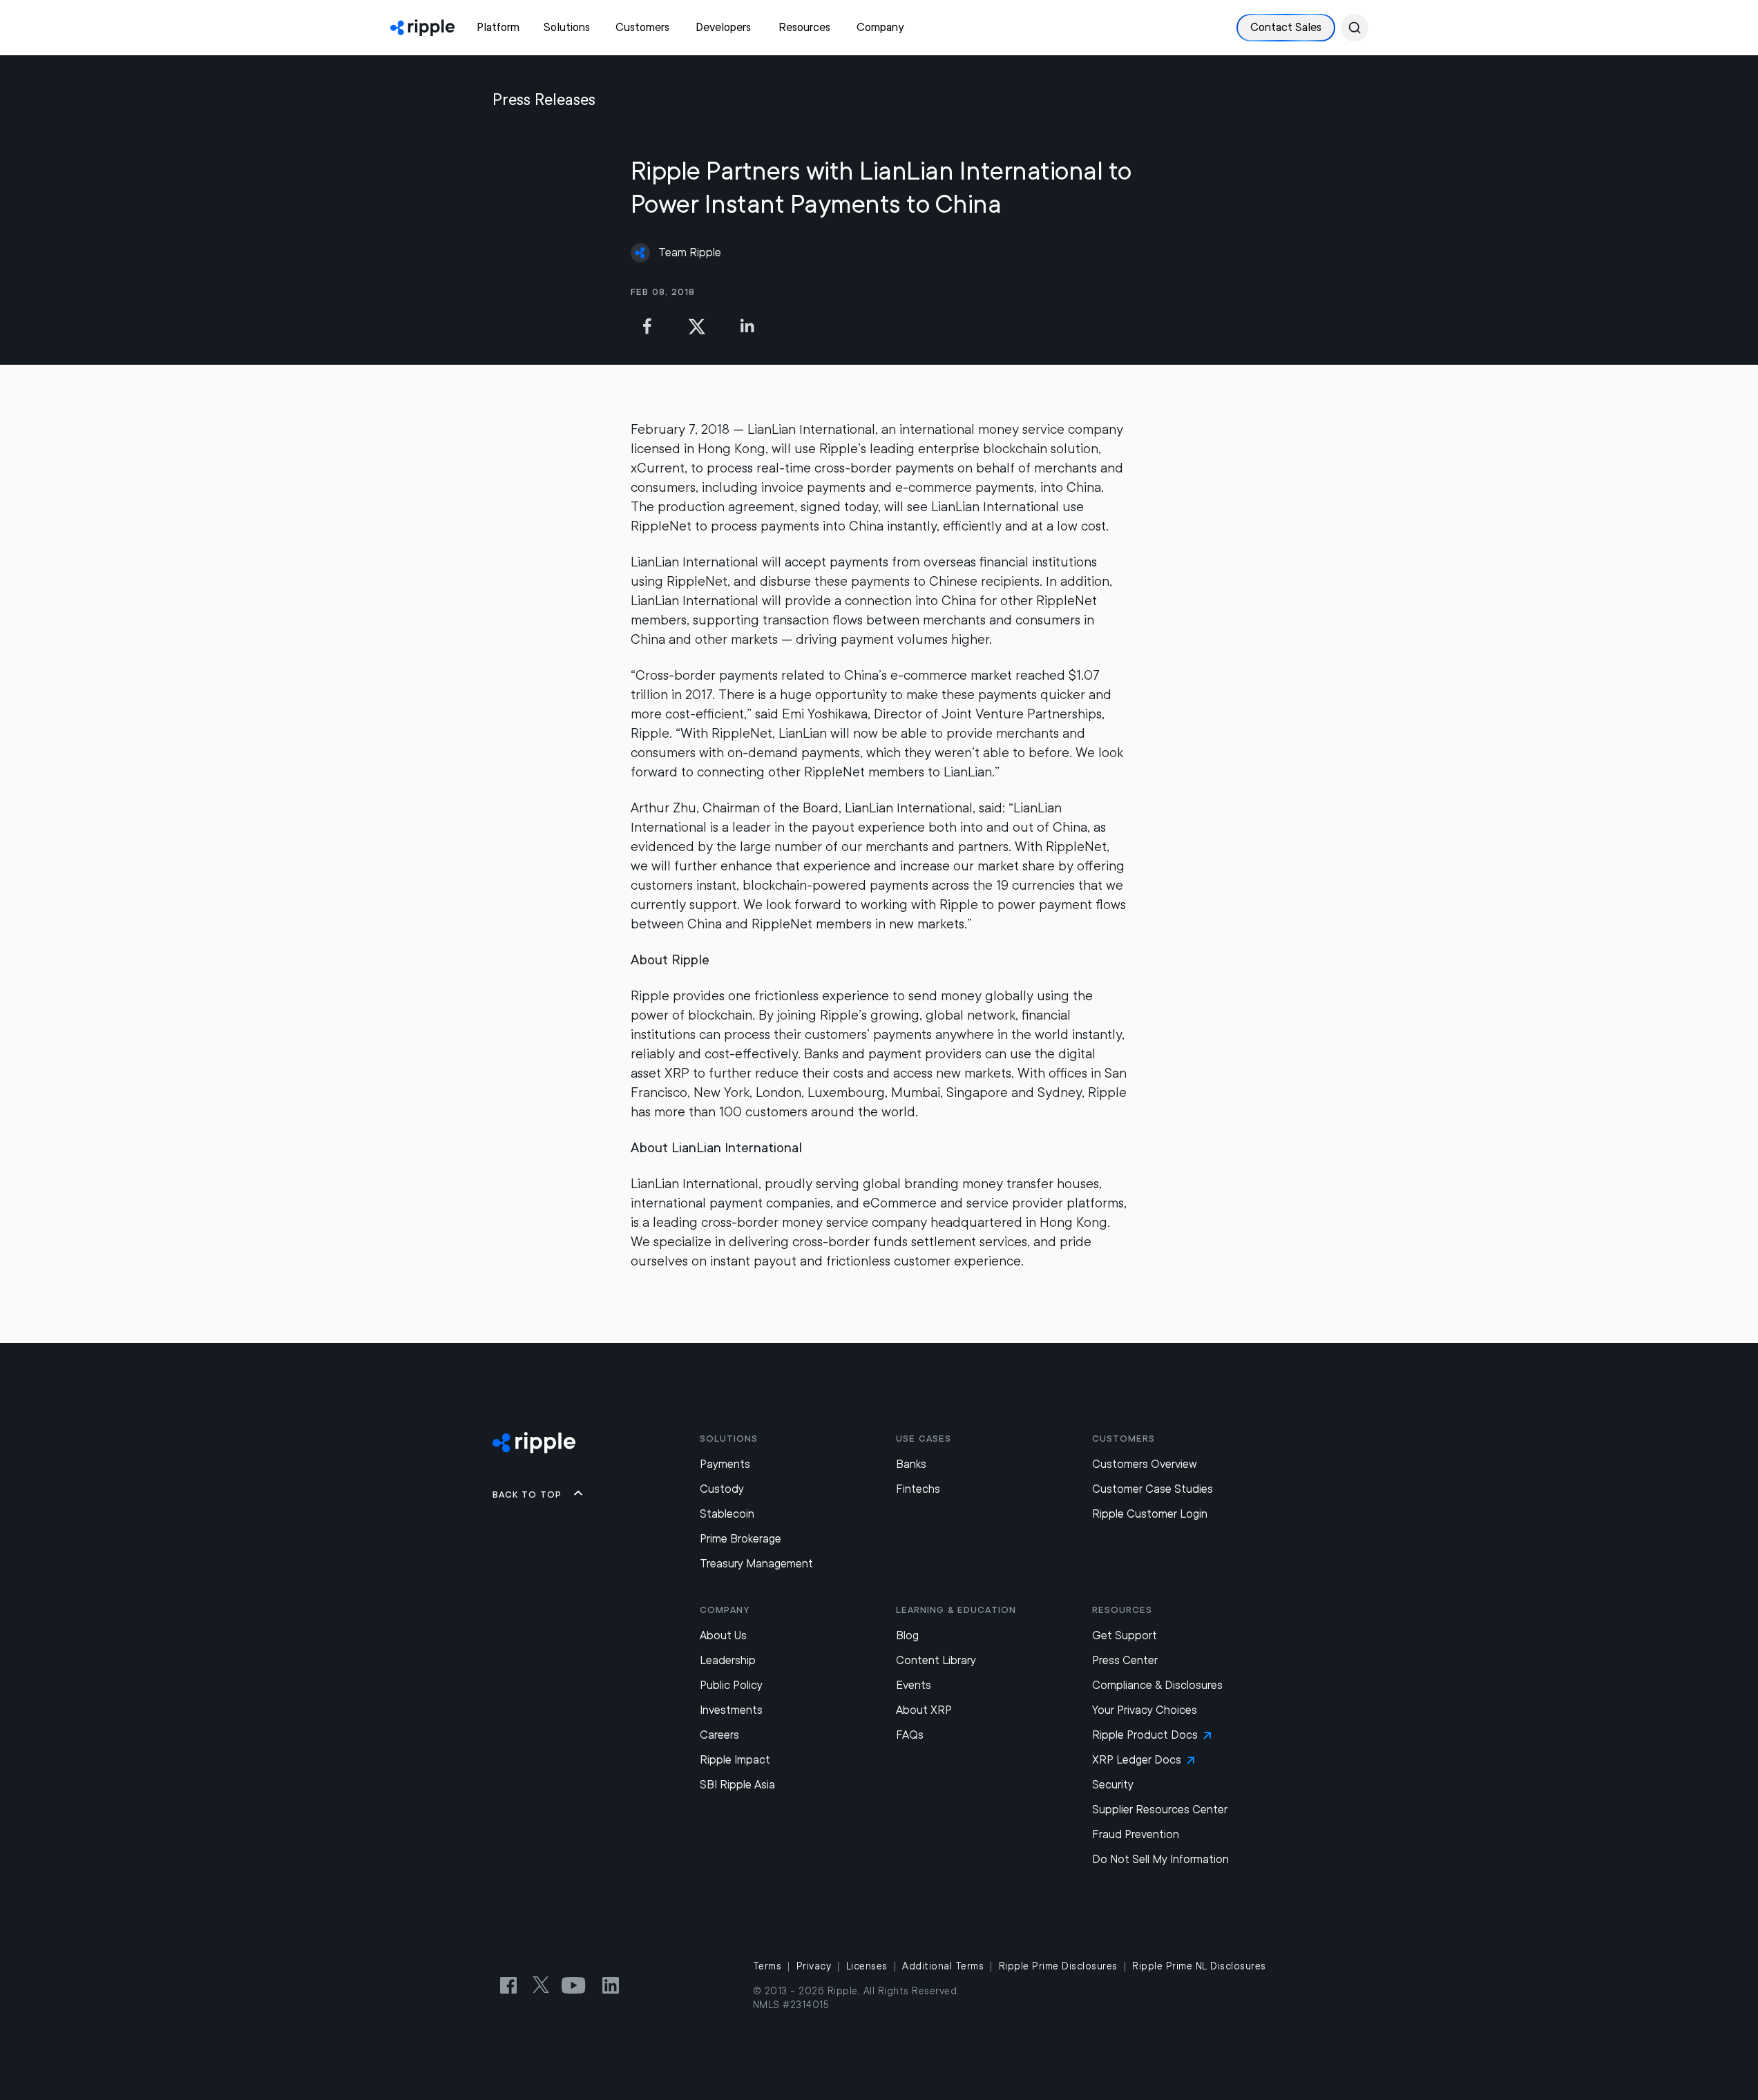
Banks (911, 1464)
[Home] (422, 28)
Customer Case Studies (1153, 1489)
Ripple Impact (735, 1760)
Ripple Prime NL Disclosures (1199, 1966)
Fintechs (918, 1489)
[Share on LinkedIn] (747, 326)
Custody (722, 1489)
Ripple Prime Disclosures (1058, 1966)
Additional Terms (943, 1966)
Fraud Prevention (1136, 1834)
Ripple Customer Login (1150, 1514)
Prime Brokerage (741, 1539)
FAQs (910, 1735)
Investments (731, 1710)
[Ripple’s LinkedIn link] (611, 1985)
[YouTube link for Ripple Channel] (576, 1985)
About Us (723, 1635)
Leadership (728, 1660)
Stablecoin (727, 1514)
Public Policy (731, 1685)
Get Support (1125, 1635)
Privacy (814, 1966)
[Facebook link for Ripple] (513, 1985)
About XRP (924, 1710)
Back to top (527, 1494)
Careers (719, 1735)
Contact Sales (1286, 27)
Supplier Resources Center (1160, 1810)
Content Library (936, 1660)
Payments (725, 1464)
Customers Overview (1145, 1464)
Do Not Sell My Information (1160, 1859)
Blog (907, 1635)
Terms (767, 1966)
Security (1113, 1785)
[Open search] (1355, 28)
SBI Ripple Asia (737, 1785)
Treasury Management (756, 1564)
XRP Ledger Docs (1137, 1760)
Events (914, 1685)
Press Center (1125, 1660)
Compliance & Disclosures (1157, 1685)
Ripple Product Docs (1145, 1735)
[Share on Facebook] (647, 326)
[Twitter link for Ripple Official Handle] (545, 1985)
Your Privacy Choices (1145, 1710)
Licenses (867, 1966)
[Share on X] (697, 326)
